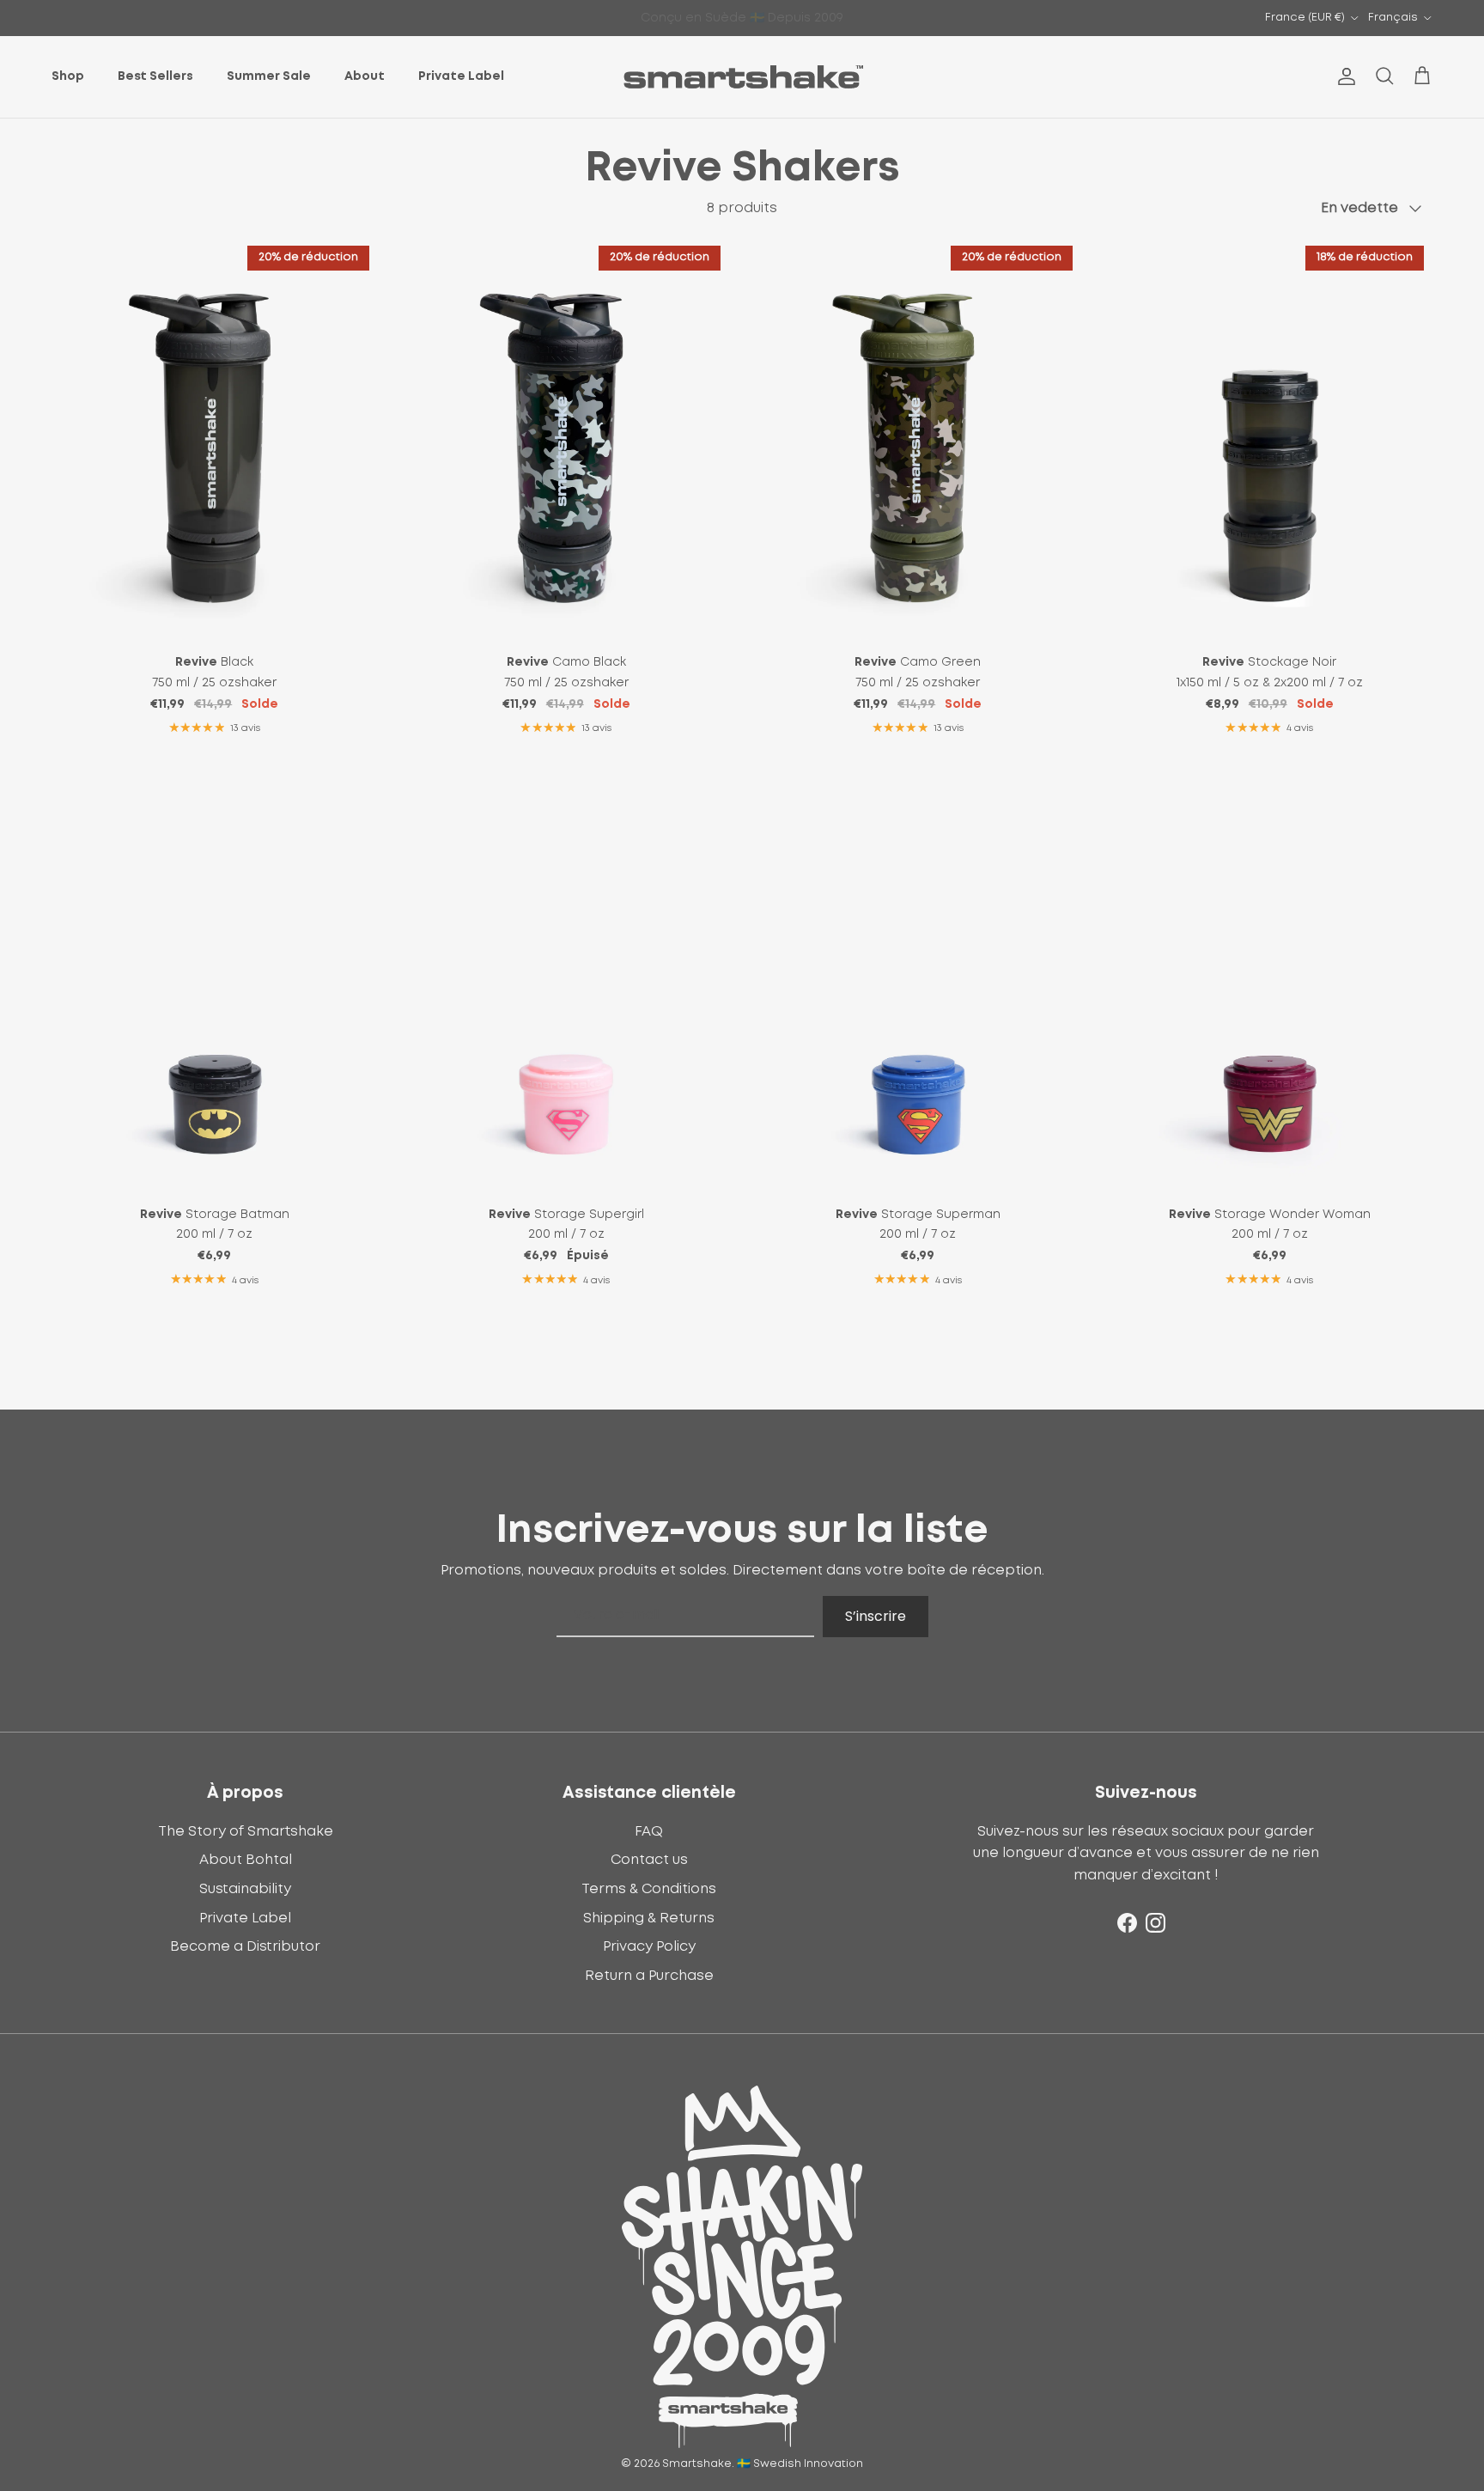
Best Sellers (155, 76)
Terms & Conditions (649, 1889)
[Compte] (1343, 76)
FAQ (649, 1831)
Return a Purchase (649, 1976)
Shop (68, 76)
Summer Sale (269, 76)
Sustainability (245, 1889)
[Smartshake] (742, 77)
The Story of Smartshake (246, 1831)
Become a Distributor (245, 1946)
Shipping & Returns (649, 1918)
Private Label (461, 76)
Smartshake (697, 2464)
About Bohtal (246, 1860)
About (365, 76)
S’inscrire (876, 1616)
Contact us (649, 1860)
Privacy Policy (649, 1946)
